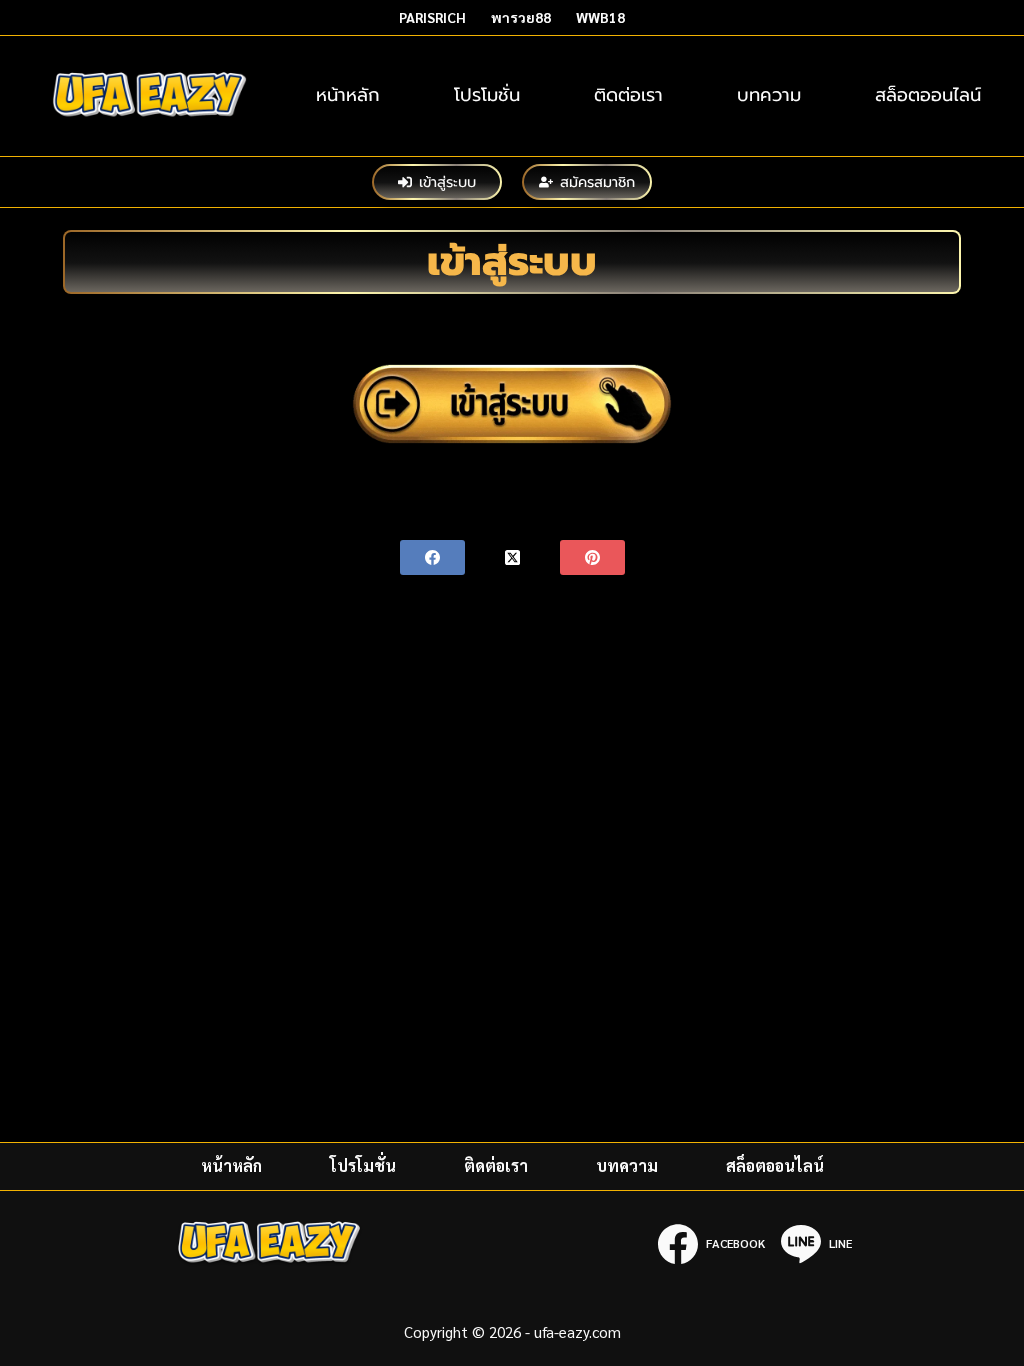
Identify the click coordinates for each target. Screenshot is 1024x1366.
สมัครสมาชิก (597, 182)
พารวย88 (521, 17)
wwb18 (600, 17)
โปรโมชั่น (487, 95)
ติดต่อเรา (628, 95)
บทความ (769, 95)
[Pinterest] (592, 557)
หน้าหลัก (348, 95)
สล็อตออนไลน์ (928, 95)
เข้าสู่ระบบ (447, 182)
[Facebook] (432, 557)
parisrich (432, 17)
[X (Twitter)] (512, 557)
